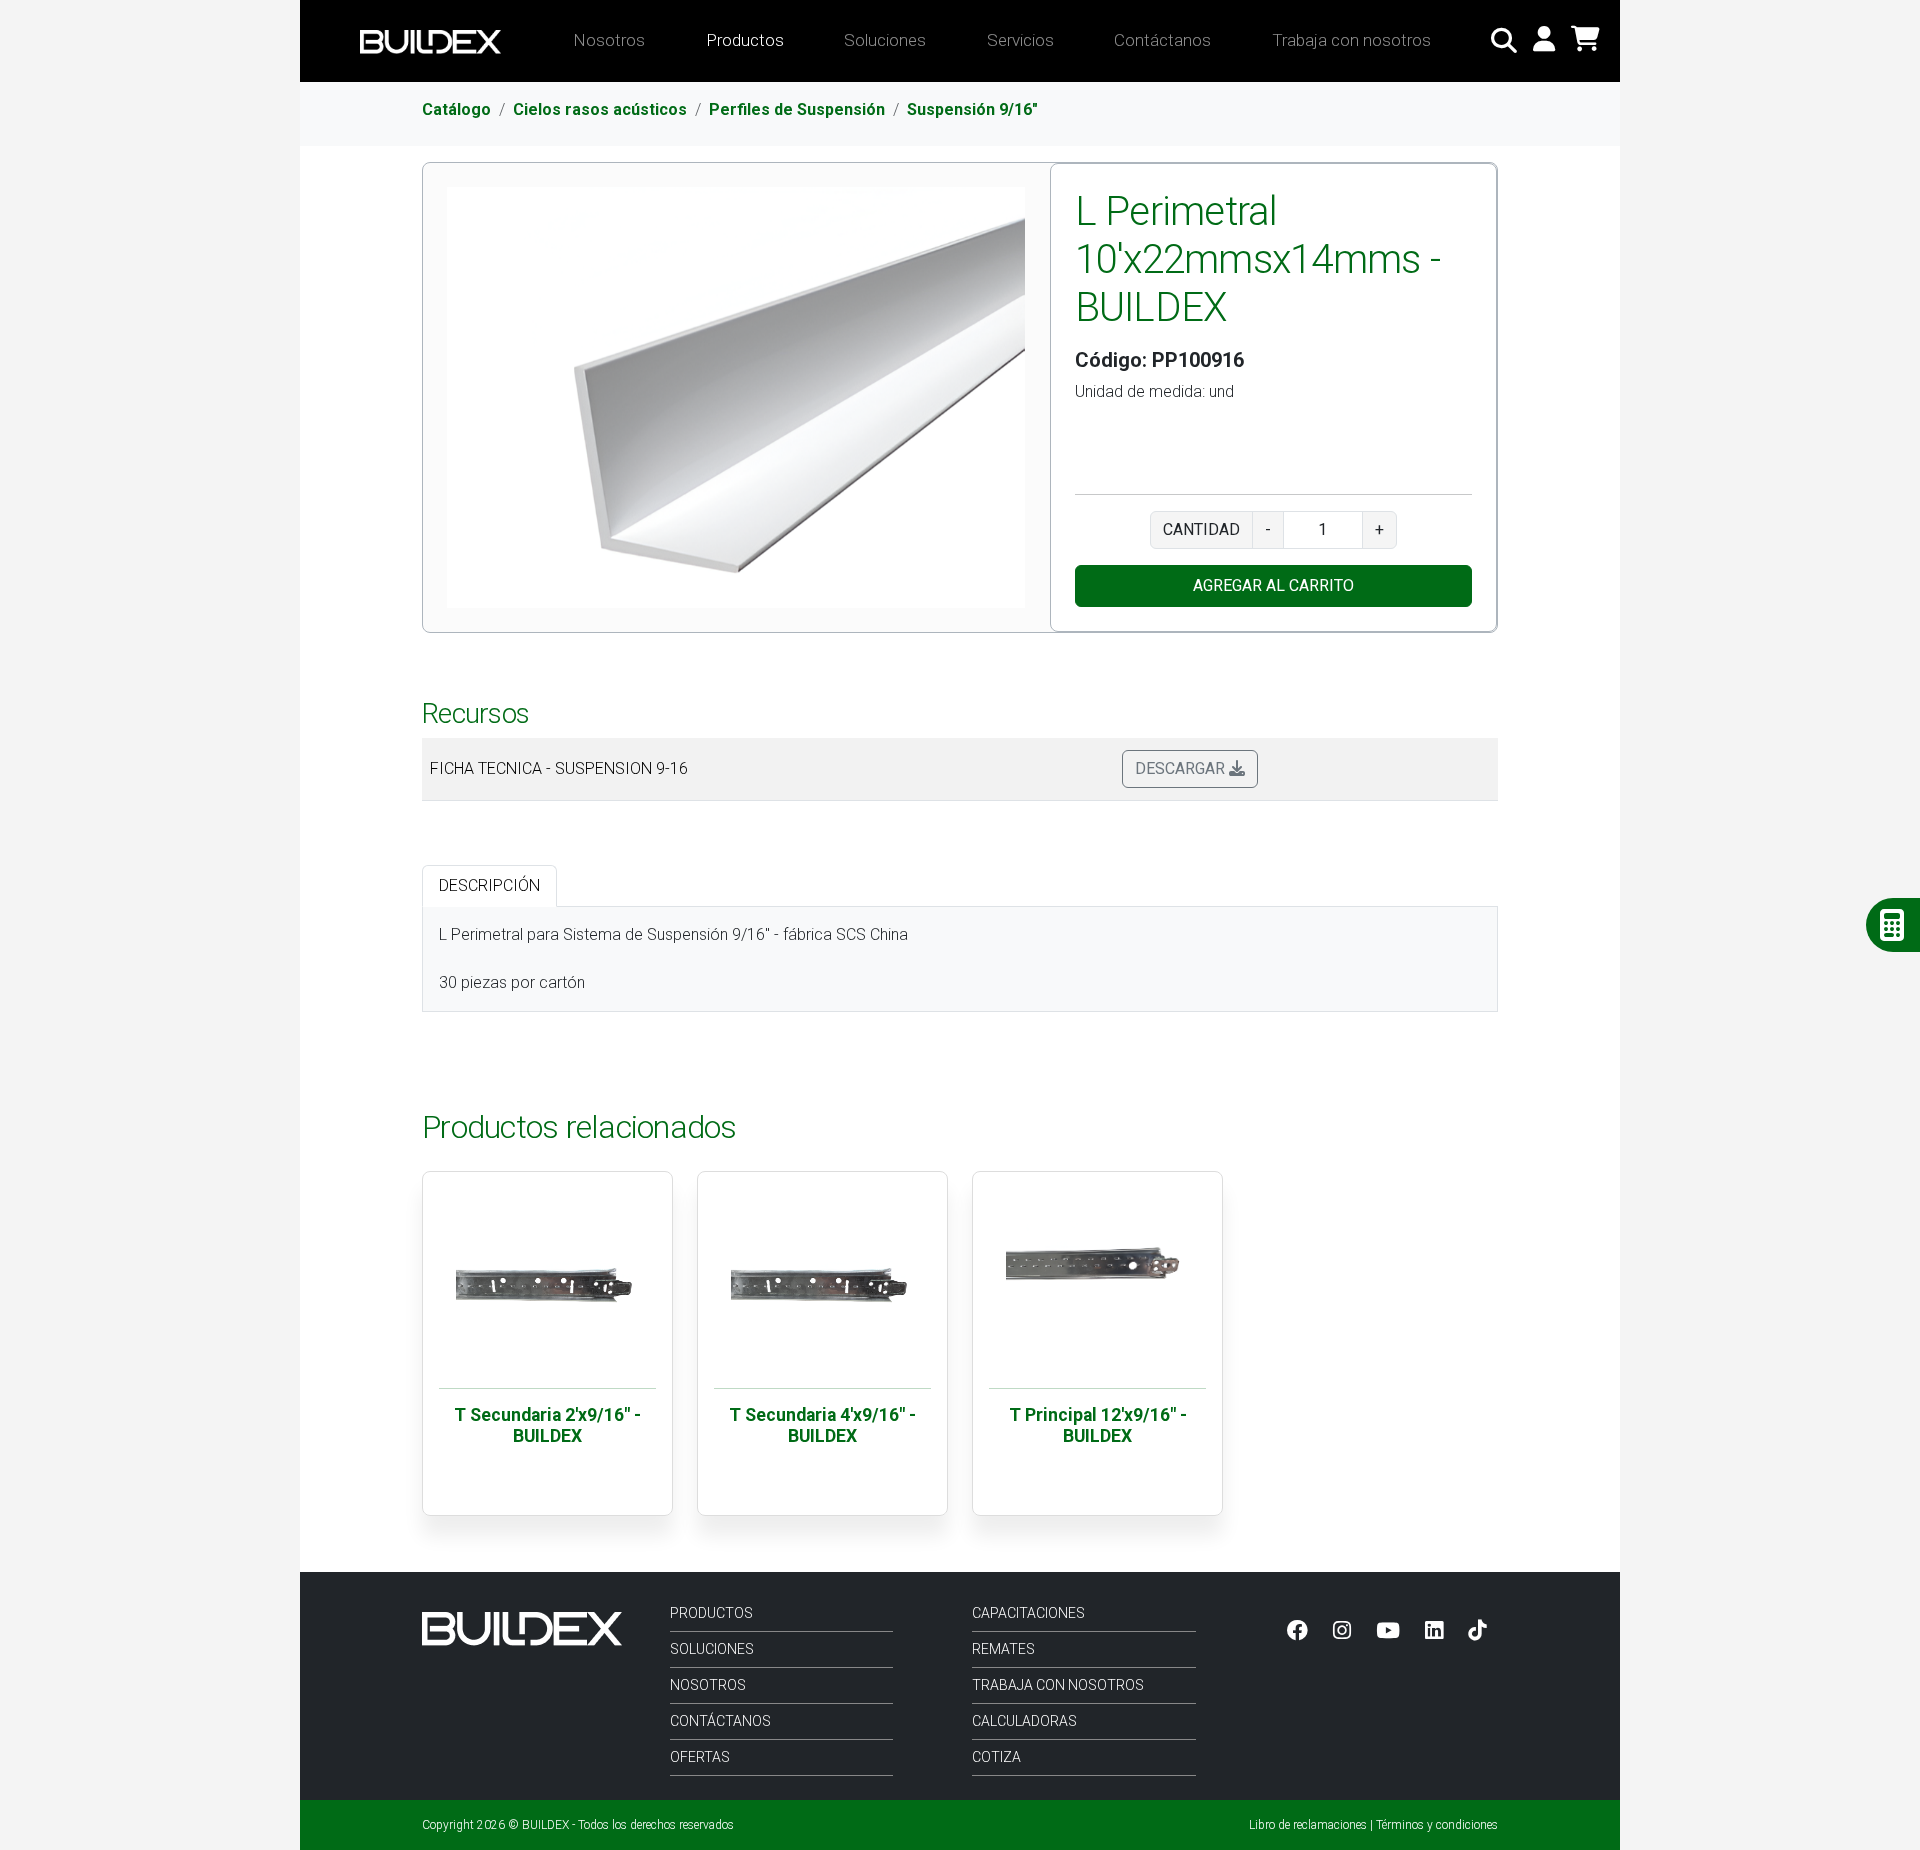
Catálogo (456, 109)
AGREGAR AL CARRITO (1273, 585)
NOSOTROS (708, 1685)
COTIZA (996, 1757)
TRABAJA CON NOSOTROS (1058, 1685)
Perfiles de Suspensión (797, 109)
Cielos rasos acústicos (600, 109)
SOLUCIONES (712, 1649)
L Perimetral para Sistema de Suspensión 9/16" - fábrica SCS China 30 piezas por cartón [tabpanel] (673, 958)
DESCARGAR (1182, 768)
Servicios (1020, 40)
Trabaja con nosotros (1351, 40)
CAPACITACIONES (1028, 1613)
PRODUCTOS (711, 1613)
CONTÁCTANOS (720, 1721)
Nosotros (609, 40)
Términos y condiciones (1437, 1825)
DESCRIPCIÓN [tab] (489, 885)
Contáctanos (1162, 40)
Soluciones (885, 40)
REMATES (1003, 1649)
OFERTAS (700, 1757)
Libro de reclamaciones (1308, 1825)
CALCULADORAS (1024, 1721)
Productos (745, 40)
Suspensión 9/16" (972, 109)
